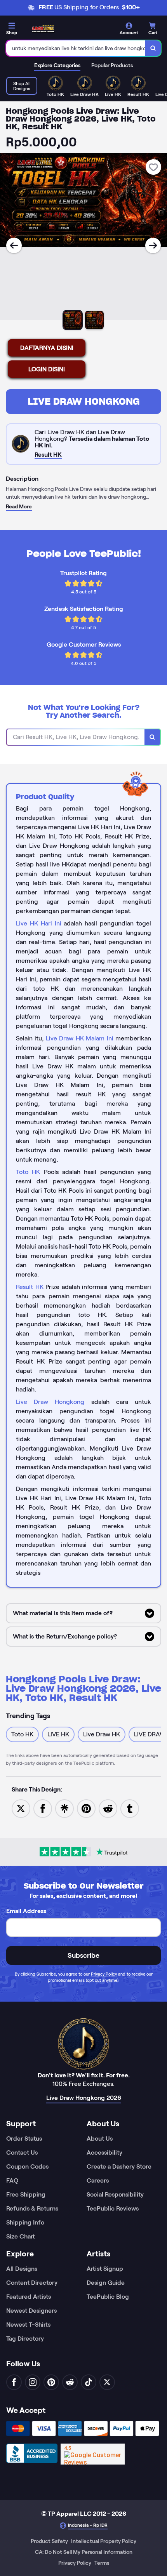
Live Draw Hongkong (84, 401)
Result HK (30, 1287)
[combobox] (76, 48)
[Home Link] (43, 29)
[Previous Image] (14, 245)
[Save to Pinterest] (86, 1808)
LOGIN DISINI (47, 369)
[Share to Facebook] (43, 1808)
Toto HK (28, 1172)
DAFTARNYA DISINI (47, 348)
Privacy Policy (104, 1974)
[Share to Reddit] (108, 1808)
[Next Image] (153, 245)
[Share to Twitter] (21, 1808)
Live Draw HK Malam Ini (80, 1038)
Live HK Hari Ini (39, 923)
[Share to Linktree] (64, 1808)
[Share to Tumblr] (130, 1808)
